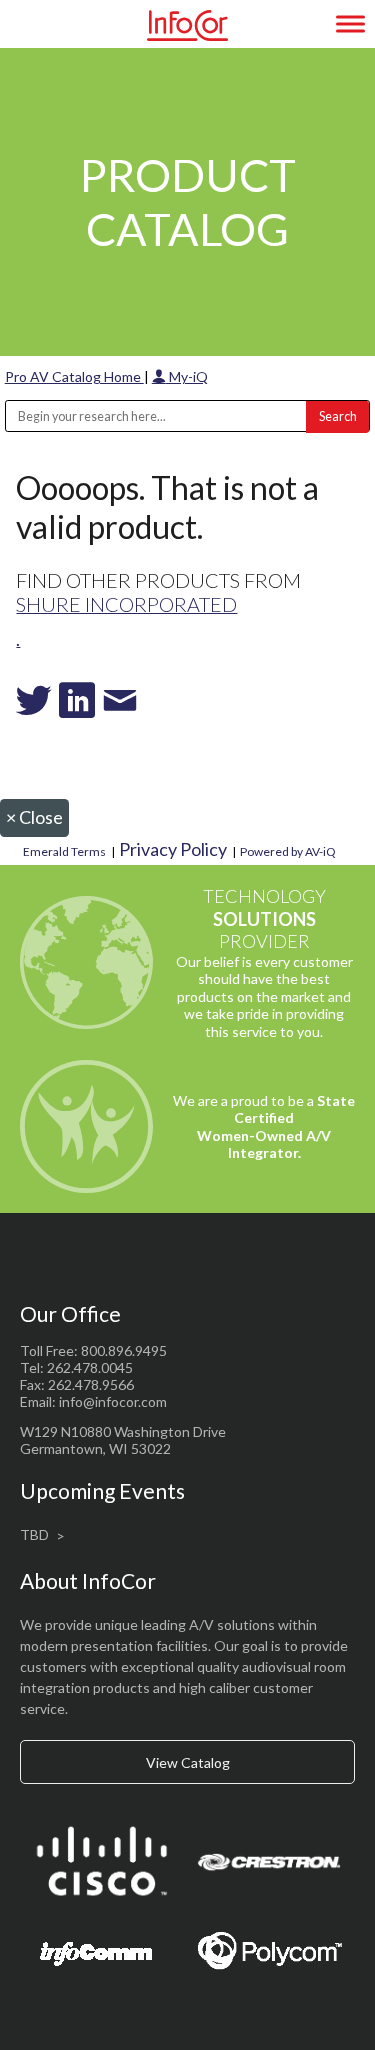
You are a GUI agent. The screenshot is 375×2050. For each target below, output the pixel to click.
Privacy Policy (173, 849)
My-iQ (187, 376)
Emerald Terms (64, 851)
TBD (34, 1534)
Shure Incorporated (126, 604)
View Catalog (188, 1762)
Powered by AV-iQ (288, 851)
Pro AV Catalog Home (74, 376)
